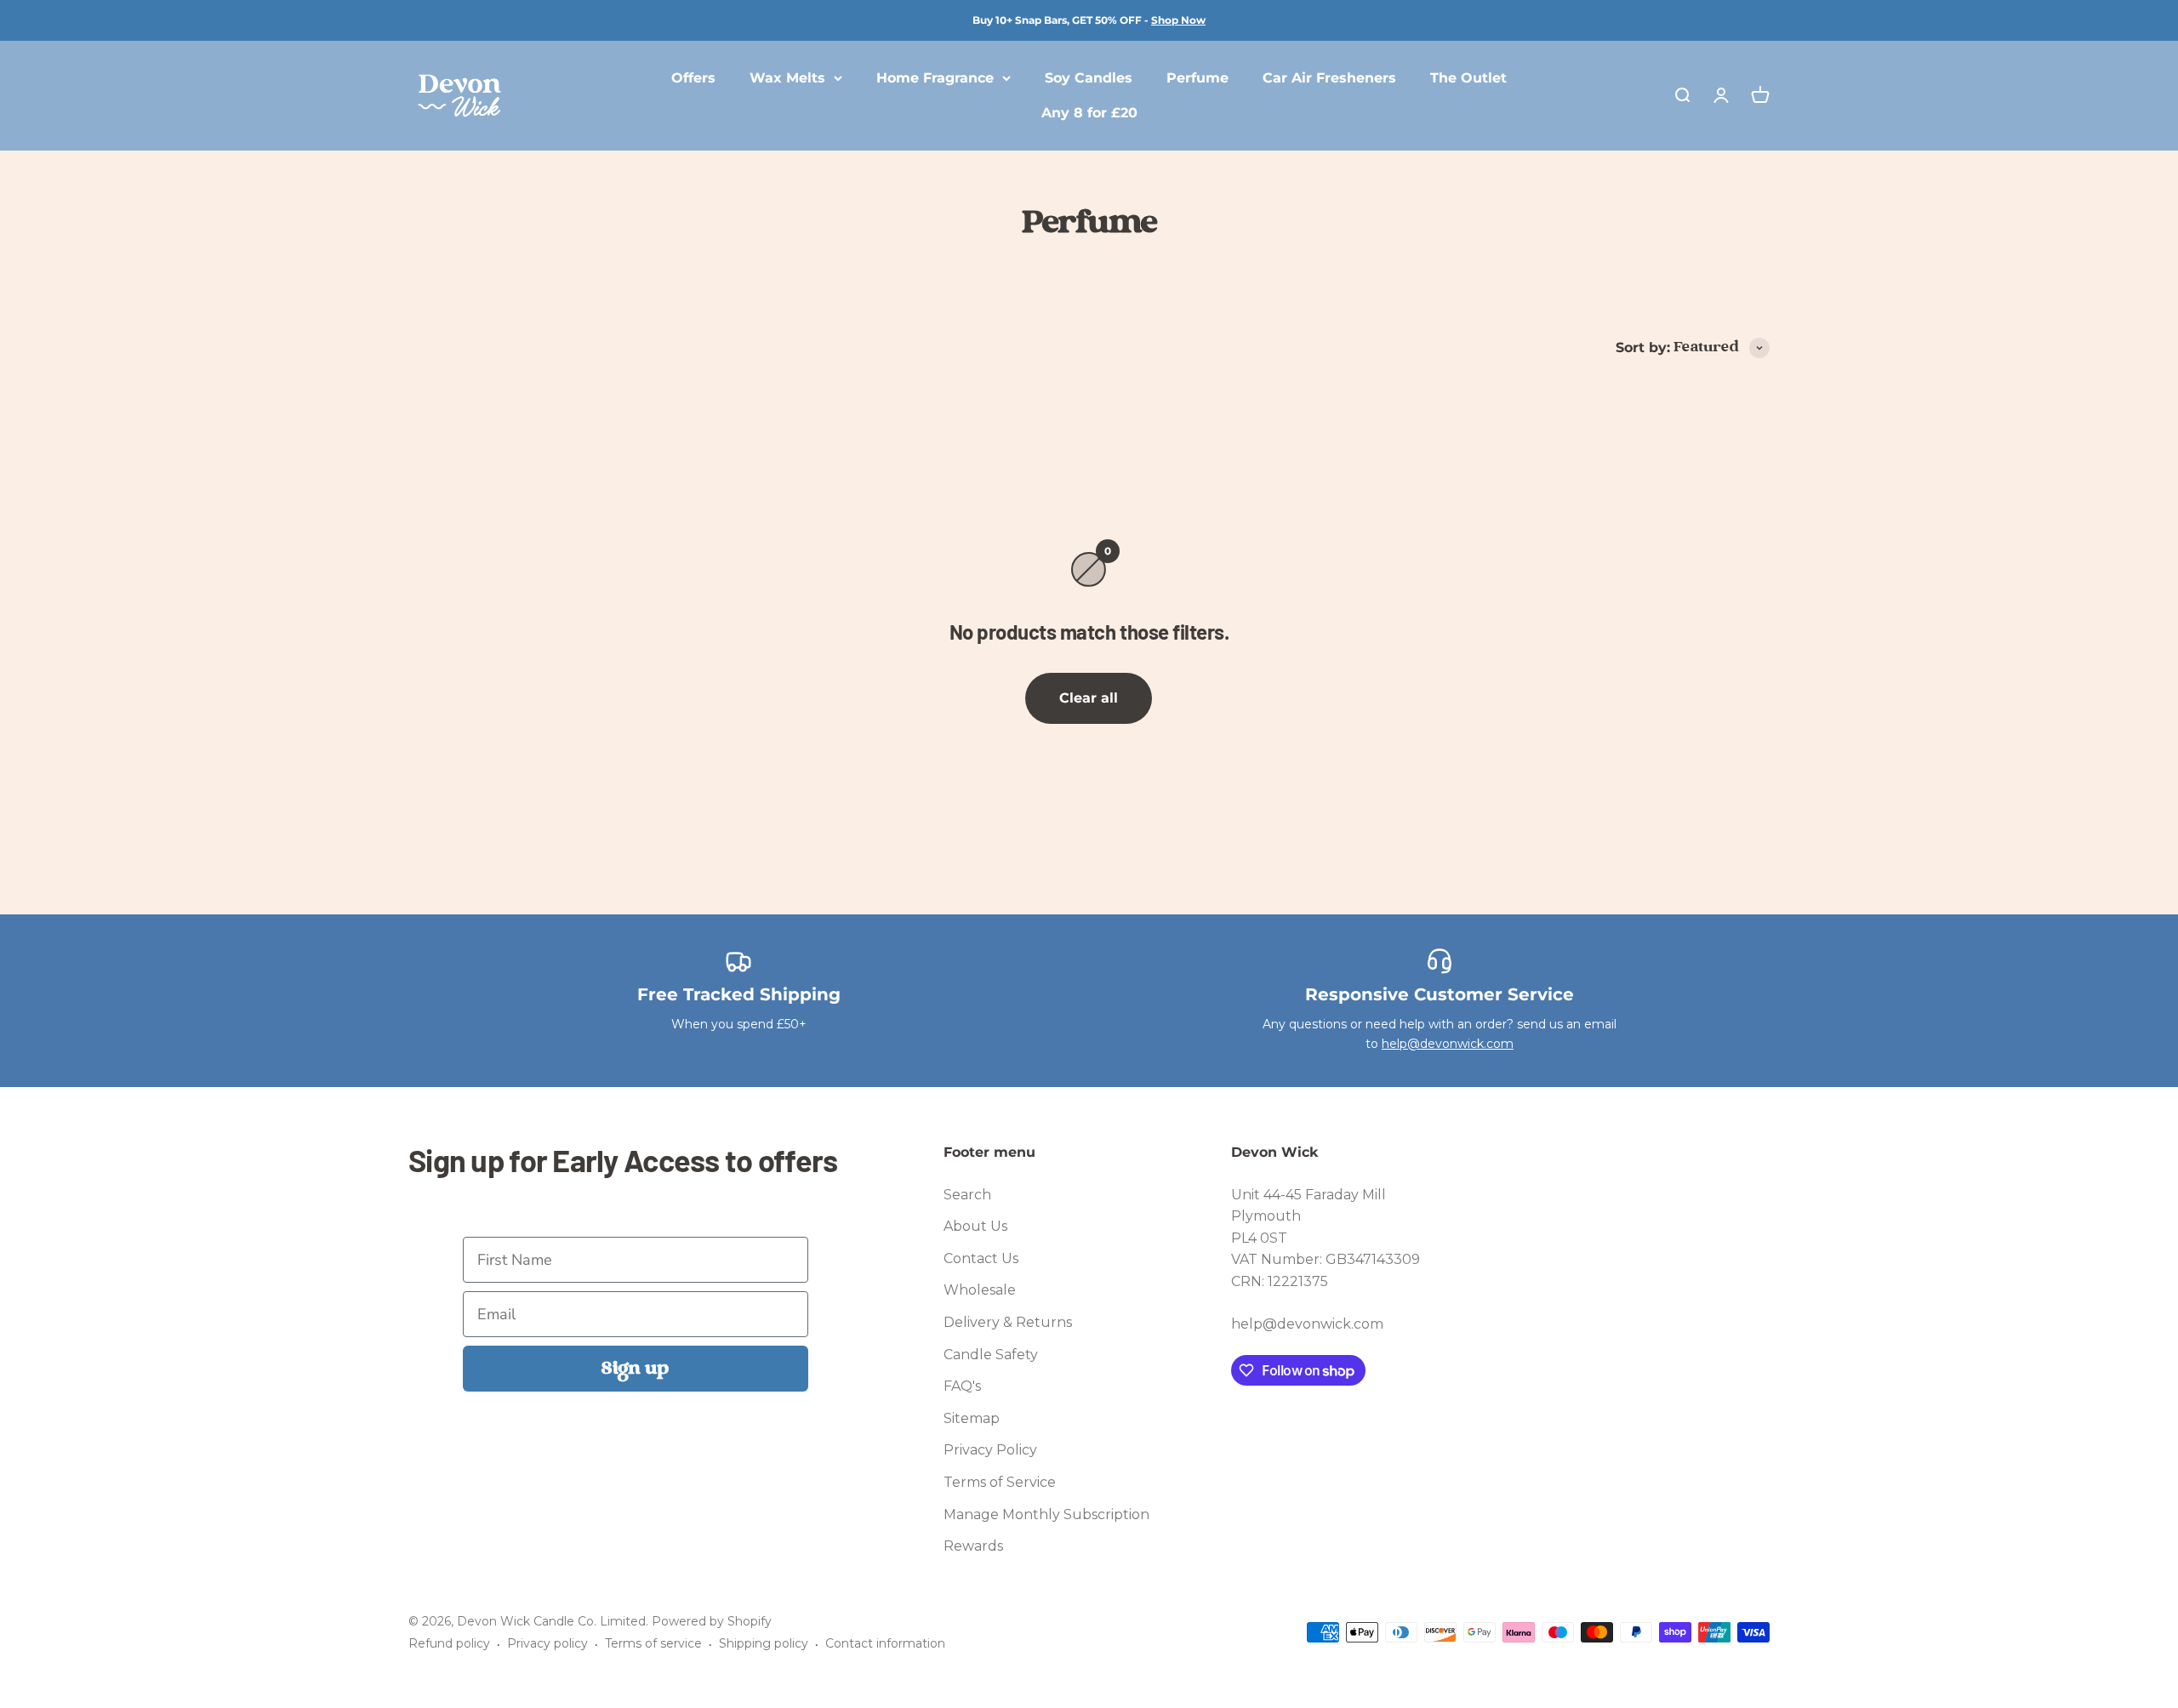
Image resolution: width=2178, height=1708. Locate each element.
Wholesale (980, 1290)
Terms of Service (1000, 1482)
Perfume (1197, 78)
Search (967, 1195)
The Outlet (1468, 78)
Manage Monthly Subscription (1046, 1514)
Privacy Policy (990, 1450)
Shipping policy (764, 1643)
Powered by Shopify (712, 1621)
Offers (693, 78)
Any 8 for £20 (1089, 114)
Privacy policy (547, 1643)
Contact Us (981, 1258)
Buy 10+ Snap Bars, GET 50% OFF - (1089, 20)
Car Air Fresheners (1329, 78)
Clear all (1089, 698)
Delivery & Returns (1008, 1322)
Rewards (973, 1546)
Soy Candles (1089, 78)
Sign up (635, 1369)
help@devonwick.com (1448, 1044)
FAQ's (962, 1386)
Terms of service (653, 1643)
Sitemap (972, 1418)
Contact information (885, 1643)
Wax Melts (787, 78)
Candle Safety (991, 1355)
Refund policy (449, 1643)
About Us (975, 1226)
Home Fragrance (935, 78)
